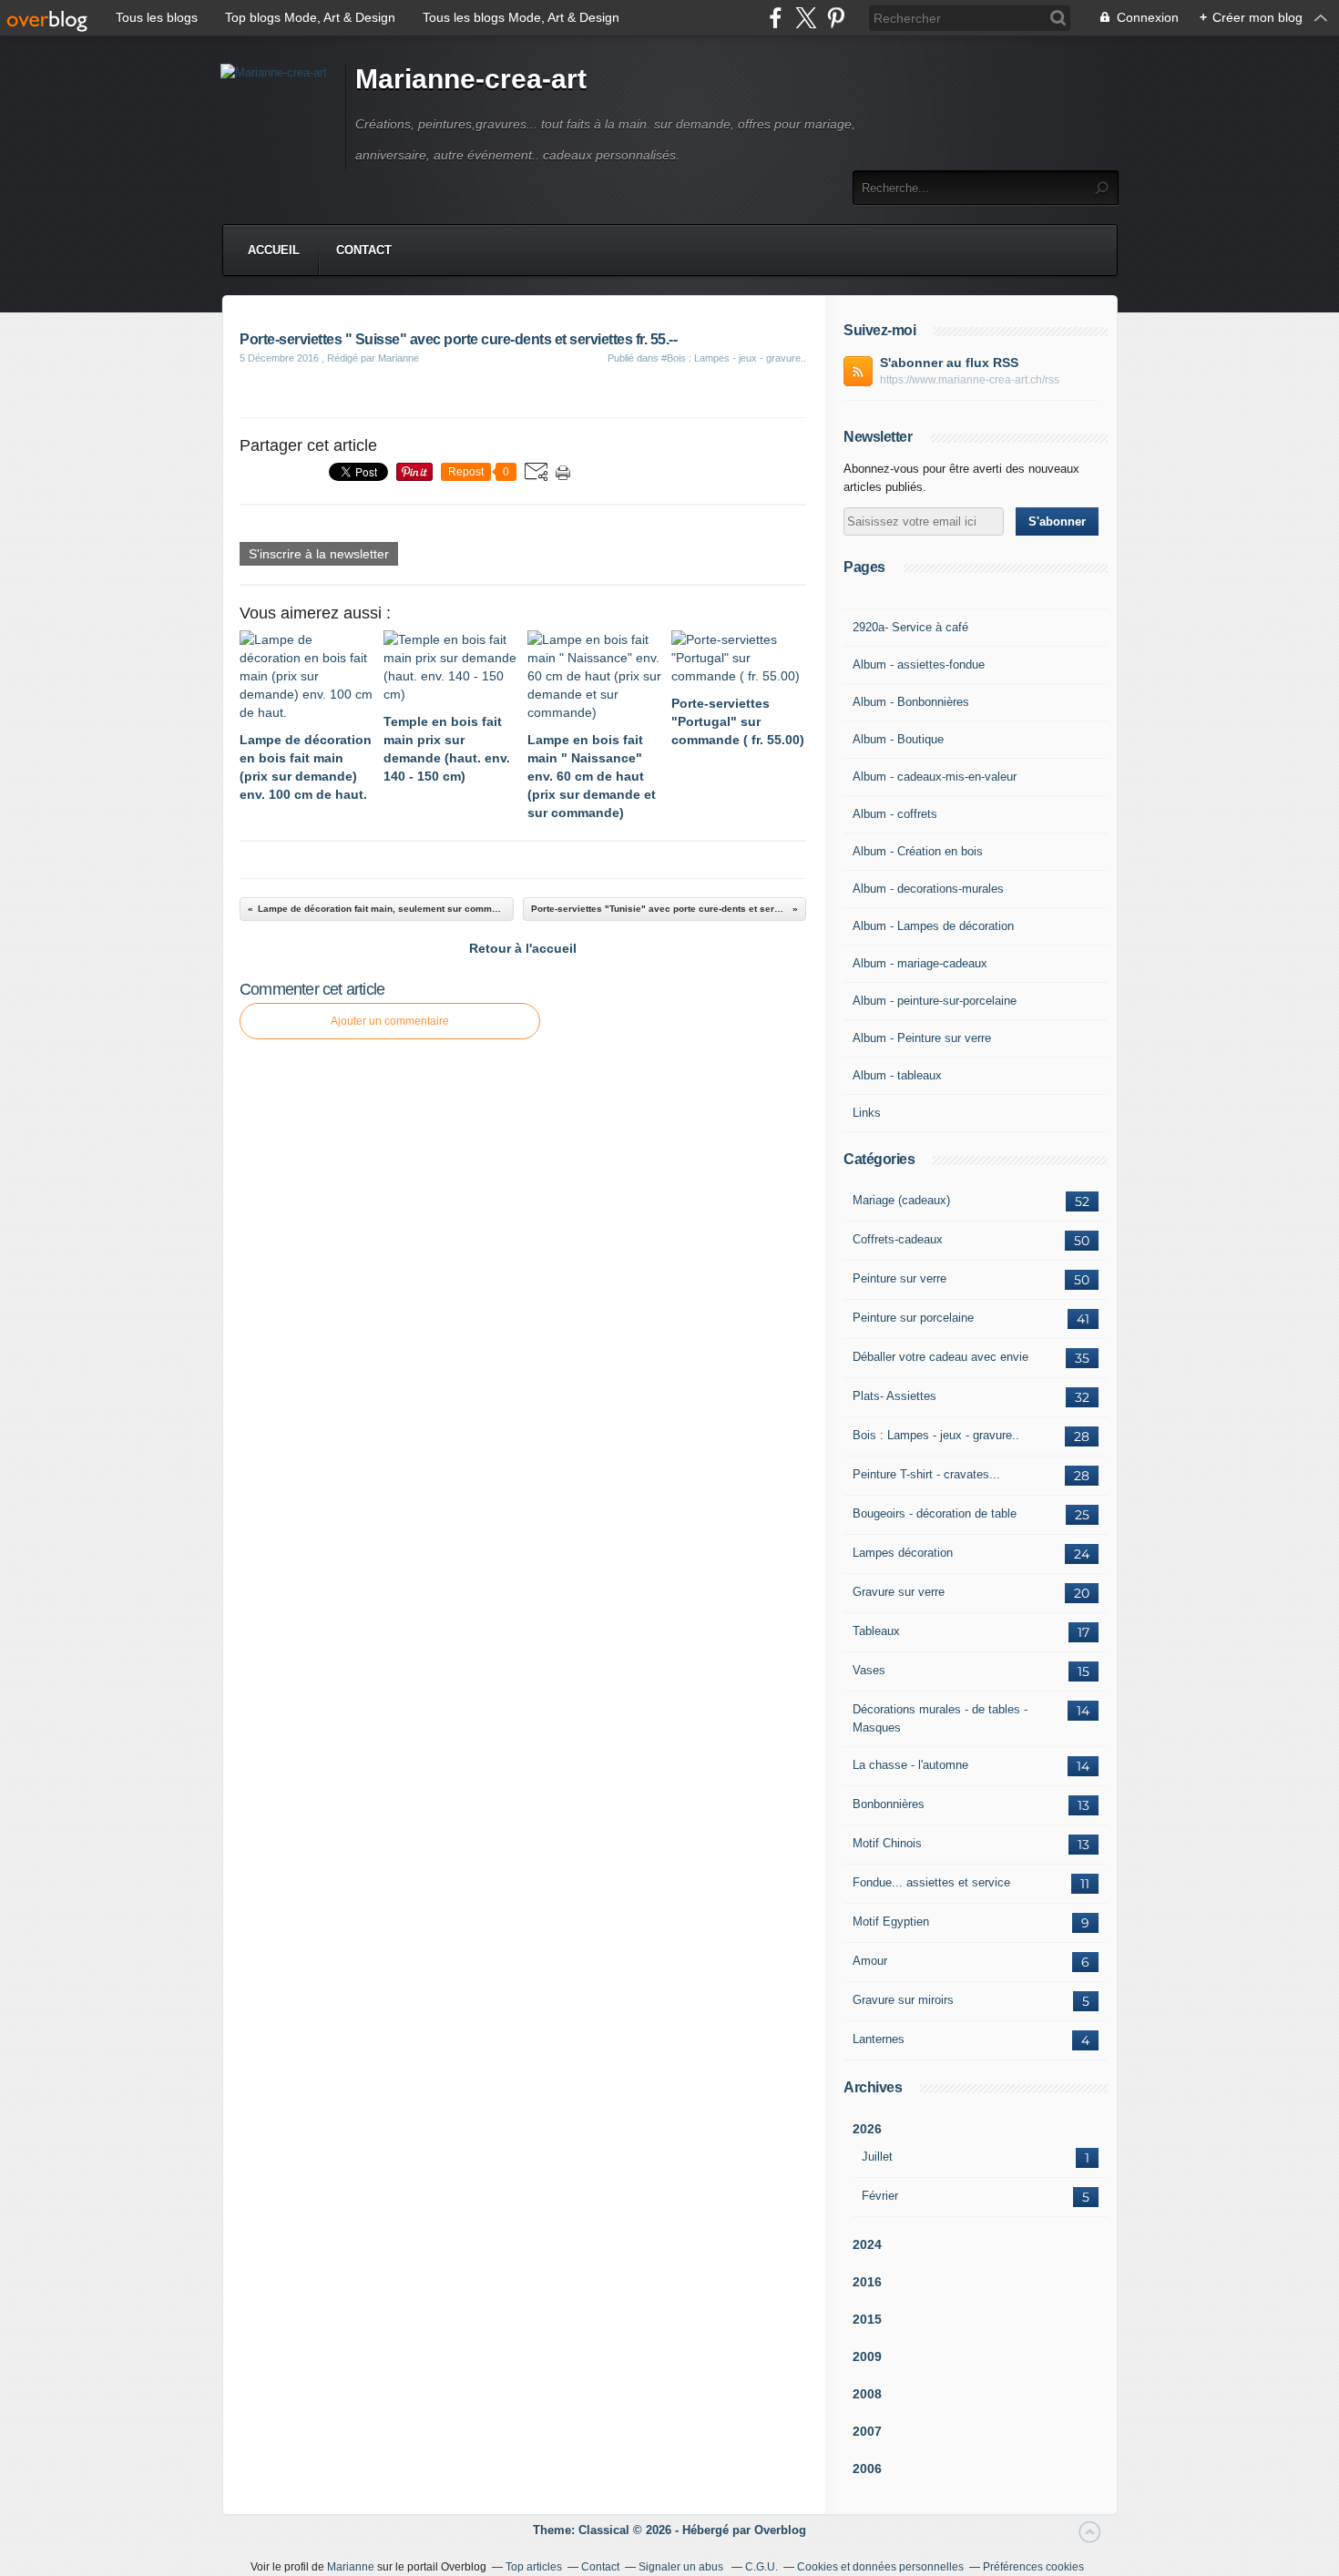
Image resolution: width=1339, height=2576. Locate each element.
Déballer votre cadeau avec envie (940, 1357)
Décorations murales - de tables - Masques (940, 1718)
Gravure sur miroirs (903, 2000)
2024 (867, 2244)
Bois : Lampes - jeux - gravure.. (936, 1435)
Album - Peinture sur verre (922, 1038)
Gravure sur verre (899, 1592)
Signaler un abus (682, 2567)
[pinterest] (836, 18)
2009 (867, 2356)
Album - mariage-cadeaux (920, 963)
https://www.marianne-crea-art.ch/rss (970, 380)
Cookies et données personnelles (880, 2567)
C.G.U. (761, 2567)
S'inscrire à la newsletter (319, 554)
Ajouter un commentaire (390, 1021)
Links (867, 1113)
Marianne (351, 2567)
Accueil (274, 250)
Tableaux (876, 1631)
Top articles (534, 2567)
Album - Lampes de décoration (933, 926)
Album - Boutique (898, 739)
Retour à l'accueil (523, 948)
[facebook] (776, 18)
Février (880, 2196)
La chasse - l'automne (910, 1765)
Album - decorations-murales (928, 889)
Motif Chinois (887, 1843)
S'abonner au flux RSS (949, 363)
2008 (867, 2394)
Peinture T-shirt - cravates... (926, 1474)
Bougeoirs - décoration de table (935, 1513)
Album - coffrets (895, 814)
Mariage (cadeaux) (901, 1200)
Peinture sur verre (899, 1278)
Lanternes (879, 2039)
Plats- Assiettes (894, 1396)
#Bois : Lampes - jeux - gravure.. (734, 358)
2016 (867, 2282)
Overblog (780, 2530)
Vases (869, 1670)
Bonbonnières (889, 1804)
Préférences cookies (1033, 2567)
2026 (867, 2129)
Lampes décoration (903, 1553)
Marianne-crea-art (471, 79)
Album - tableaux (897, 1075)
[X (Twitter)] (806, 18)
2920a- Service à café (910, 627)
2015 (867, 2319)
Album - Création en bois (918, 851)
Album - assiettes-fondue (919, 664)
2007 (867, 2431)
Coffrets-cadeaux (898, 1239)
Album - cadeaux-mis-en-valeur (935, 777)
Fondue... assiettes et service (931, 1882)
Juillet (877, 2157)
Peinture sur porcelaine (913, 1318)
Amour (870, 1961)
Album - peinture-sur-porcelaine (935, 1001)
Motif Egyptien (891, 1922)
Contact (364, 250)
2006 (867, 2469)
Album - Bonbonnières (911, 702)
